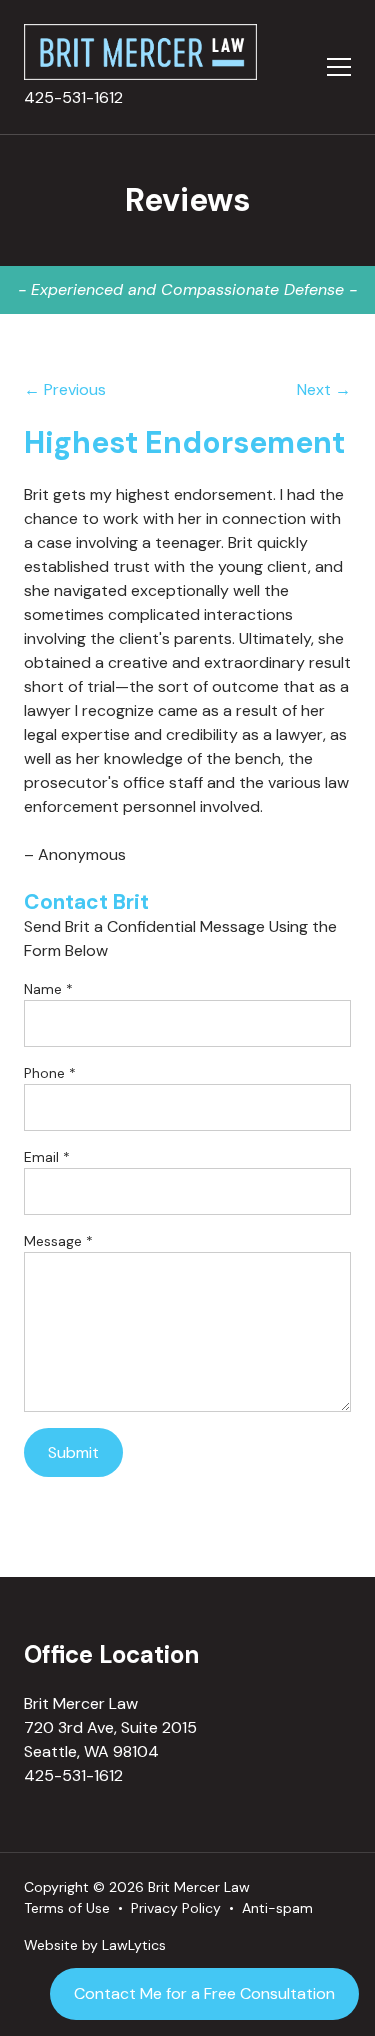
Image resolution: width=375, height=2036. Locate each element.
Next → (324, 389)
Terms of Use (67, 1908)
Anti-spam (277, 1908)
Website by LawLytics (95, 1945)
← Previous (65, 389)
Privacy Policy (176, 1908)
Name (48, 989)
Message (58, 1241)
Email (47, 1157)
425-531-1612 (73, 97)
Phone (50, 1073)
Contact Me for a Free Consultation (204, 1993)
